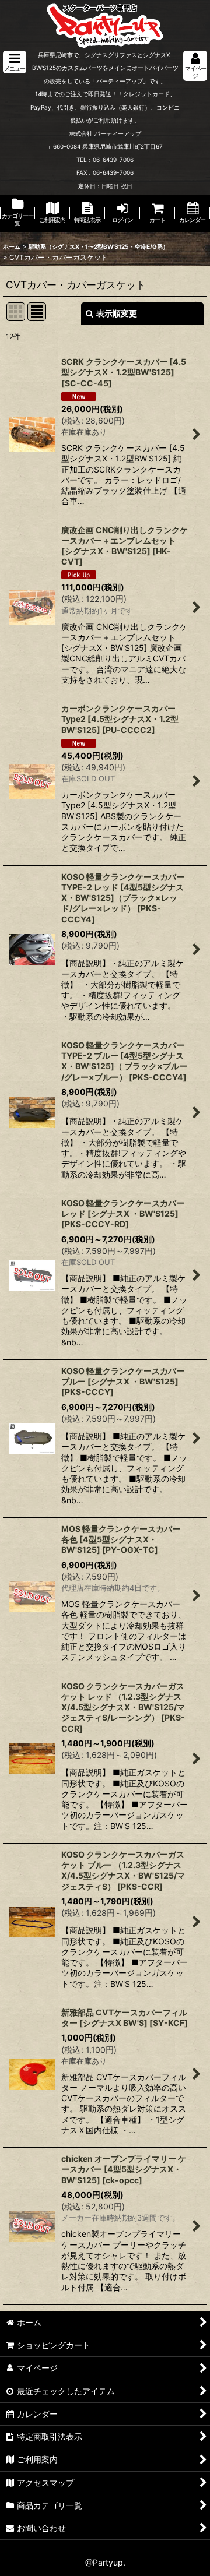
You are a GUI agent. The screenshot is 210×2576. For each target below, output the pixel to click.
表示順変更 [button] (117, 313)
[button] (15, 62)
